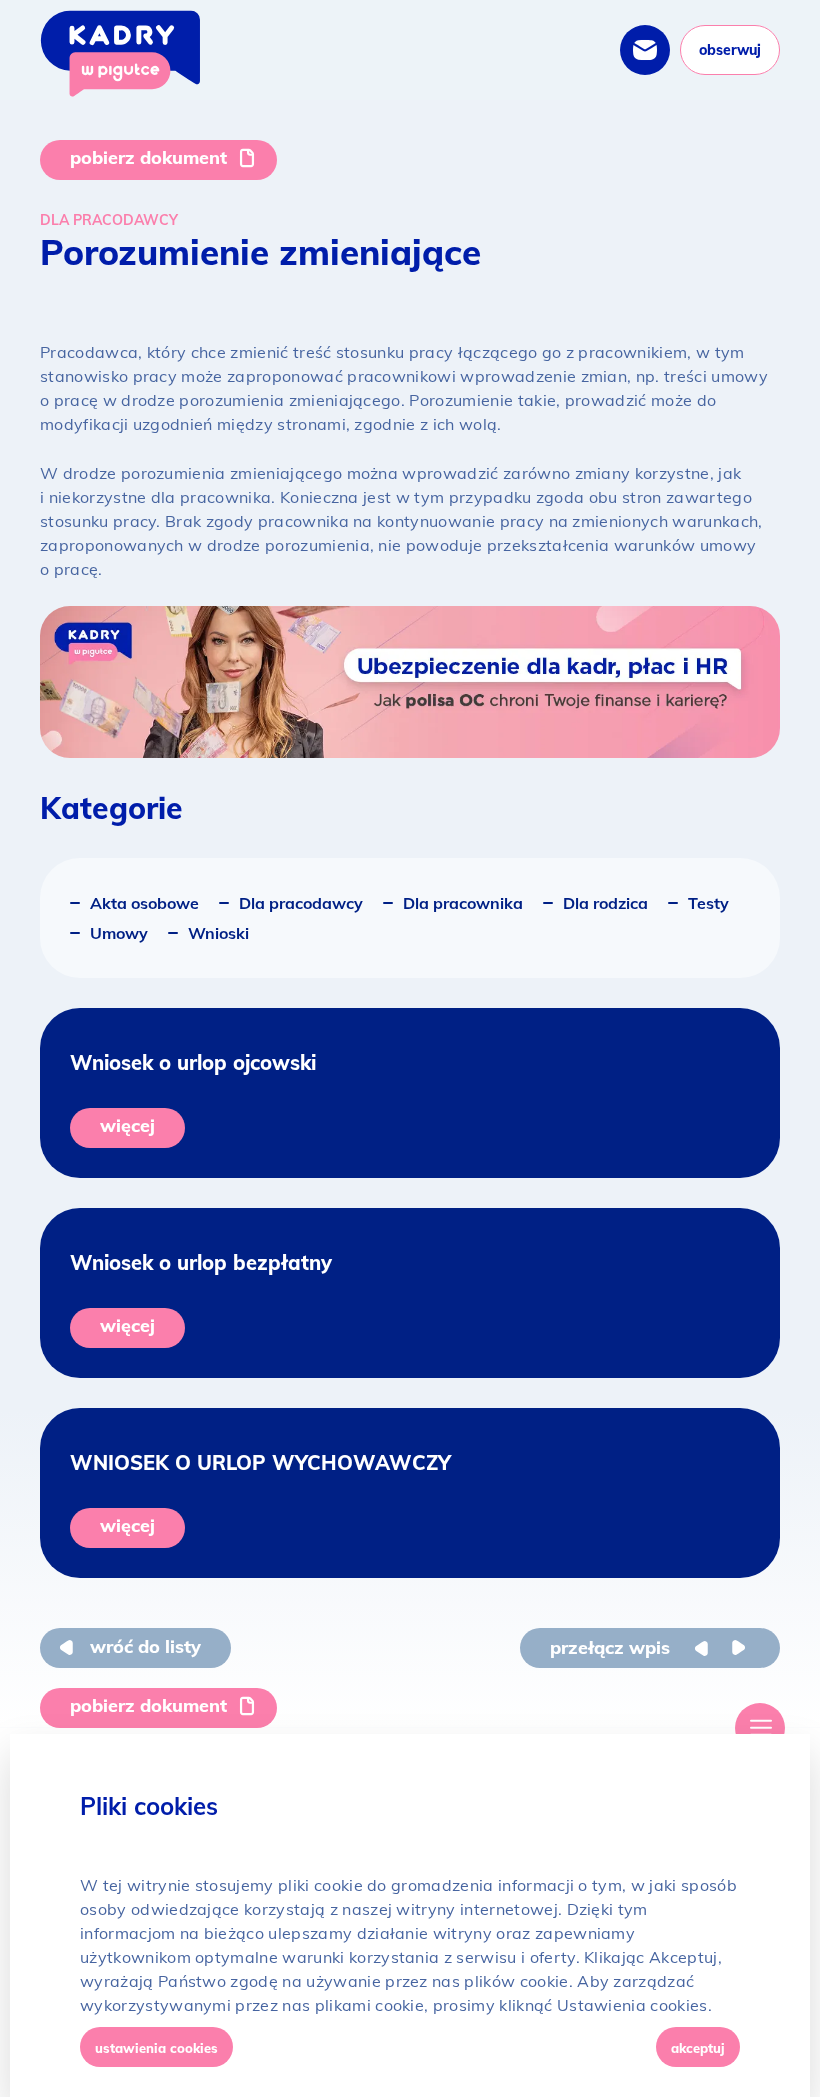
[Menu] (760, 1728)
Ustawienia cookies (156, 2048)
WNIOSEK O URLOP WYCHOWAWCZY (260, 1462)
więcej (127, 1125)
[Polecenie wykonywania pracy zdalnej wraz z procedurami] (707, 1647)
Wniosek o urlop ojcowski (193, 1062)
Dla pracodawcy (109, 220)
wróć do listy (145, 1646)
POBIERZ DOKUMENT (148, 157)
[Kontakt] (645, 50)
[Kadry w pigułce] (120, 53)
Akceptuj (698, 2048)
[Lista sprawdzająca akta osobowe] (737, 1647)
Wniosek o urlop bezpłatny (201, 1262)
